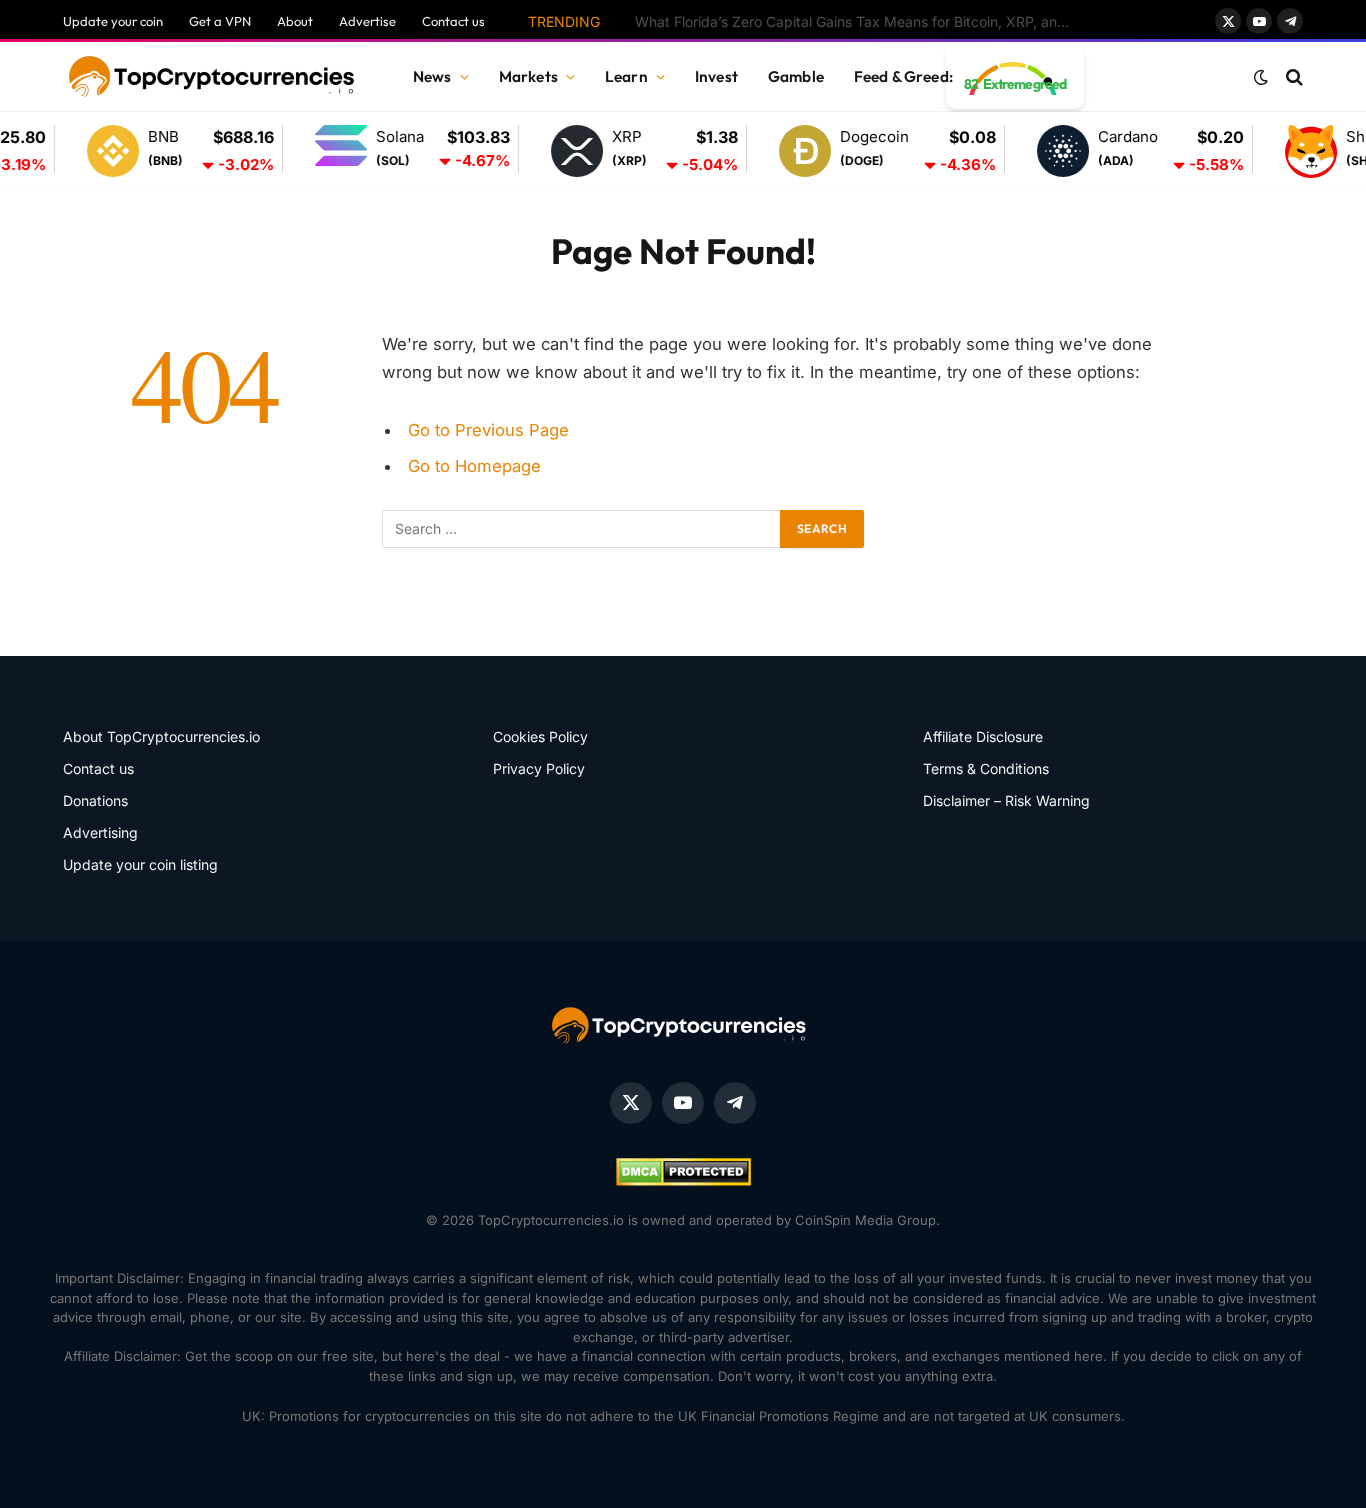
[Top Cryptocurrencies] (213, 77)
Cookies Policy (540, 736)
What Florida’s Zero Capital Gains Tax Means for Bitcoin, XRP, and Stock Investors (860, 21)
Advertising (100, 832)
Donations (95, 800)
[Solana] (319, 149)
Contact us (453, 21)
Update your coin (113, 21)
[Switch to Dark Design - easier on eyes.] (1261, 77)
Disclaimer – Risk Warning (1006, 800)
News (432, 76)
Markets (528, 76)
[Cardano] (1041, 151)
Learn (626, 76)
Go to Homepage (474, 466)
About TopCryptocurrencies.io (161, 736)
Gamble (796, 76)
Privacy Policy (539, 768)
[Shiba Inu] (1289, 151)
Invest (716, 76)
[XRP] (555, 151)
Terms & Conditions (986, 768)
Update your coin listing (140, 864)
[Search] (1292, 77)
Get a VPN (220, 21)
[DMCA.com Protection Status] (683, 1181)
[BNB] (91, 151)
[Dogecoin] (783, 151)
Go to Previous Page (488, 430)
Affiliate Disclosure (983, 736)
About (295, 21)
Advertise (367, 21)
